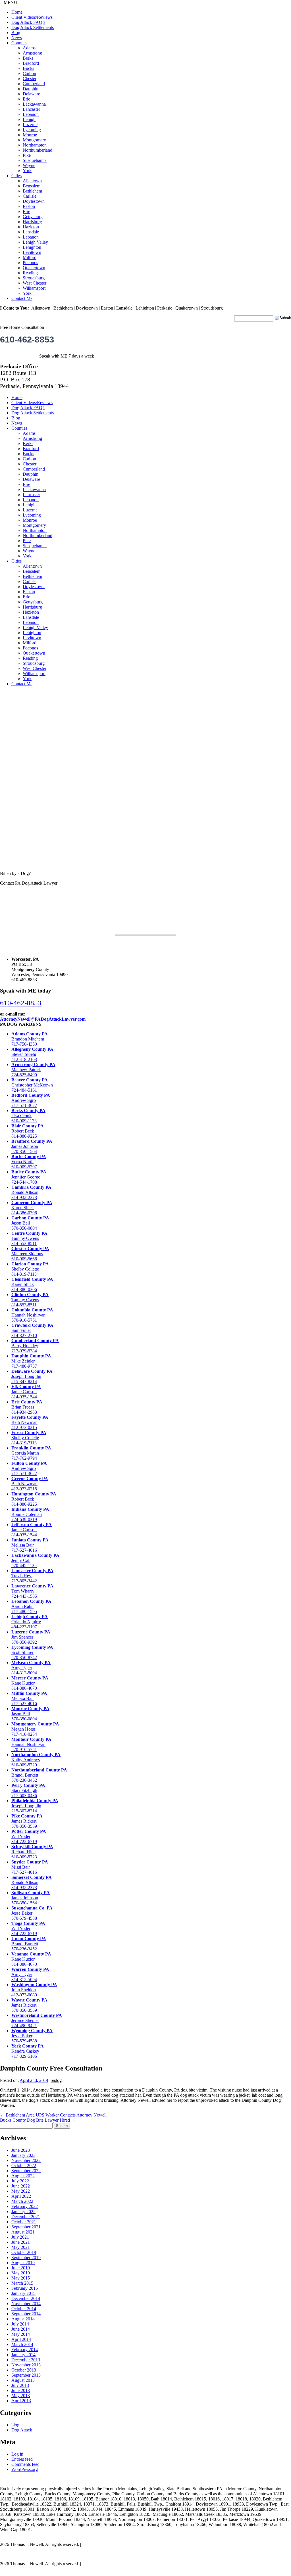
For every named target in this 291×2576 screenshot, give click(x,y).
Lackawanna (34, 104)
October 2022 (24, 2166)
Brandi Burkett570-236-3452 (29, 1944)
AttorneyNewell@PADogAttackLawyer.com (43, 1019)
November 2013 (26, 2365)
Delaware (31, 94)
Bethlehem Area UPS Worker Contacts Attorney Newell (53, 2115)
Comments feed (25, 2464)
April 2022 (21, 2196)
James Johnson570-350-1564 (31, 1898)
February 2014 (25, 2350)
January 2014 (23, 2355)
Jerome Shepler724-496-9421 (37, 2020)
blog (15, 2425)
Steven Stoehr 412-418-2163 (32, 1054)
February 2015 (25, 2288)
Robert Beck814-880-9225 (34, 1499)
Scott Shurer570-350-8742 (32, 1652)
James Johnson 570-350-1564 (32, 1146)
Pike (27, 155)
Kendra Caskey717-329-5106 (28, 2051)
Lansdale (31, 232)
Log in (17, 2454)
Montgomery (34, 140)
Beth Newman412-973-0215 (30, 1422)
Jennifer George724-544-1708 (29, 1177)
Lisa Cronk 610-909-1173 (28, 1116)
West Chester (35, 283)
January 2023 (23, 2155)
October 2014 (24, 2309)
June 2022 (21, 2186)
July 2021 (20, 2237)
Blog (16, 33)
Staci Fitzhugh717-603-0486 (28, 1790)
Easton (29, 206)
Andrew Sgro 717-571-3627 (31, 1100)
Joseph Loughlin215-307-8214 (35, 1806)
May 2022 (21, 2191)
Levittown (32, 252)
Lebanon (31, 114)
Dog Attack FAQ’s (28, 22)
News (17, 38)
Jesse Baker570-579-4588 (32, 1913)
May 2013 (21, 2396)
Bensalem (32, 186)
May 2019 (21, 2273)
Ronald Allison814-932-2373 (31, 1192)
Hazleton (31, 227)
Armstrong (32, 53)
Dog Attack (22, 2430)
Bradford (31, 63)
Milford (30, 257)
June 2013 (21, 2390)
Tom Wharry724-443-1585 (32, 1591)
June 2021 (21, 2242)
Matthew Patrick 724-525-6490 (33, 1070)
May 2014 (21, 2334)
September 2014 (26, 2314)
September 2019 (26, 2258)
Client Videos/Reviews (32, 17)
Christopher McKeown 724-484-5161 (32, 1085)
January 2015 (23, 2293)
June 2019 (21, 2268)
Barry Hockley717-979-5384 (35, 1346)
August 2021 (23, 2232)
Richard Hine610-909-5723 (32, 1852)
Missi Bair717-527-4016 (30, 1867)
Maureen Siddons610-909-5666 (30, 1254)
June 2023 (21, 2150)
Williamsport (34, 288)
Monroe (30, 135)
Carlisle (30, 196)
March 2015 (22, 2283)
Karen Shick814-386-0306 (32, 1208)
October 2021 (24, 2222)
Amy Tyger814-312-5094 (31, 1668)
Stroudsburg (34, 278)
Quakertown (34, 268)
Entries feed (22, 2459)
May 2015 (21, 2278)
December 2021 (26, 2217)
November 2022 (26, 2160)
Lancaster (31, 109)
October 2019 (24, 2252)
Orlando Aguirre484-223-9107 (30, 1622)
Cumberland (34, 84)
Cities (16, 176)
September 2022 (26, 2171)
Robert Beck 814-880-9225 (28, 1131)
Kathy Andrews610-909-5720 (36, 1760)
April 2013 (21, 2401)
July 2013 (20, 2385)
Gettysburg (33, 217)
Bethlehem (32, 191)
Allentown (32, 181)
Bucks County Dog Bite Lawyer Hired (38, 2120)
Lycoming (32, 130)
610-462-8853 (27, 339)
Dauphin (31, 89)
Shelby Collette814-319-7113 (30, 1269)
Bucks (28, 68)
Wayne (29, 165)
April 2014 (21, 2339)
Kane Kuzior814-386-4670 (30, 1683)
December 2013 (26, 2360)
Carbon (29, 73)
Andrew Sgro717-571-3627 (29, 1468)
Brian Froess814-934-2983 (27, 1407)
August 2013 (23, 2380)
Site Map (90, 2544)
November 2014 (26, 2304)
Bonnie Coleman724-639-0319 (30, 1514)
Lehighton (32, 247)
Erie (26, 99)
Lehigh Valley (35, 242)
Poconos (30, 263)
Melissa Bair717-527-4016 (30, 1545)
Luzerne (30, 125)
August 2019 (23, 2263)
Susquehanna (35, 160)
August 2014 (23, 2319)
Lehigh (29, 119)
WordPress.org (25, 2469)
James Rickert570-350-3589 (27, 1821)
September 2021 (26, 2227)
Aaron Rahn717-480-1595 (31, 1606)
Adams (29, 48)
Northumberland (38, 150)
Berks (28, 58)
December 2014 (26, 2298)
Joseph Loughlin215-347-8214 (32, 1376)
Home (17, 12)
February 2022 (25, 2206)
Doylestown (34, 201)
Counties (19, 43)
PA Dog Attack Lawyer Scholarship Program (40, 2554)
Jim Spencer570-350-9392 (31, 1637)
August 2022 (23, 2176)
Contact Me (22, 298)
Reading (30, 273)
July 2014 (20, 2324)
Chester (30, 79)
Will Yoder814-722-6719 (29, 1836)
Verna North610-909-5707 (29, 1162)
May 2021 (21, 2247)
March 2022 (22, 2201)
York (27, 171)
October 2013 (24, 2370)
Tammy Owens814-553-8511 (29, 1238)
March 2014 (22, 2344)
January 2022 (23, 2212)
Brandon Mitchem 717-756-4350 (30, 1039)
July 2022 (20, 2181)
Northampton (35, 145)
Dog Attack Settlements (33, 27)
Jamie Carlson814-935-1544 (26, 1392)
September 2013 (26, 2375)
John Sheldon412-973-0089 (34, 1990)
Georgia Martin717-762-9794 (31, 1453)
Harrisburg (32, 222)
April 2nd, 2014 (34, 2080)
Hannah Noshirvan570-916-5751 (32, 1315)
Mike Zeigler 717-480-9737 (31, 1361)
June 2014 (21, 2329)
